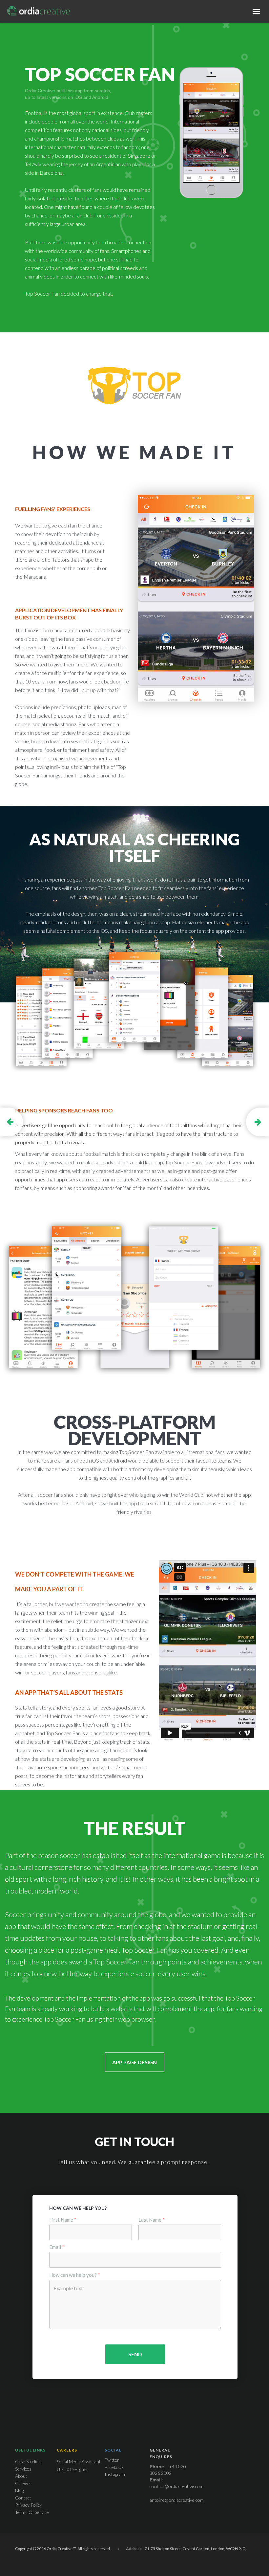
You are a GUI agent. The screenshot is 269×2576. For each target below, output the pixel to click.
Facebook (114, 2467)
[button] (257, 11)
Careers (23, 2483)
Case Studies (28, 2462)
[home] (39, 11)
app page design (134, 2062)
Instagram (115, 2474)
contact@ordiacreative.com (176, 2486)
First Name (63, 2220)
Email (57, 2247)
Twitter (112, 2460)
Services (23, 2469)
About (21, 2476)
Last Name (152, 2220)
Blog (19, 2490)
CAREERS (67, 2450)
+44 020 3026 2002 (168, 2470)
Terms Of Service (32, 2512)
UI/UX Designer (72, 2469)
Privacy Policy (29, 2505)
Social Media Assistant (79, 2462)
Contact (23, 2498)
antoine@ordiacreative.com (177, 2500)
